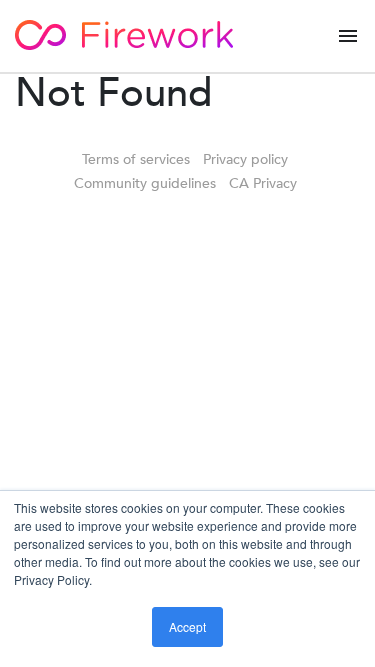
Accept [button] (187, 626)
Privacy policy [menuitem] (245, 159)
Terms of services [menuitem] (136, 159)
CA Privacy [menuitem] (263, 183)
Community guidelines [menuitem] (145, 183)
